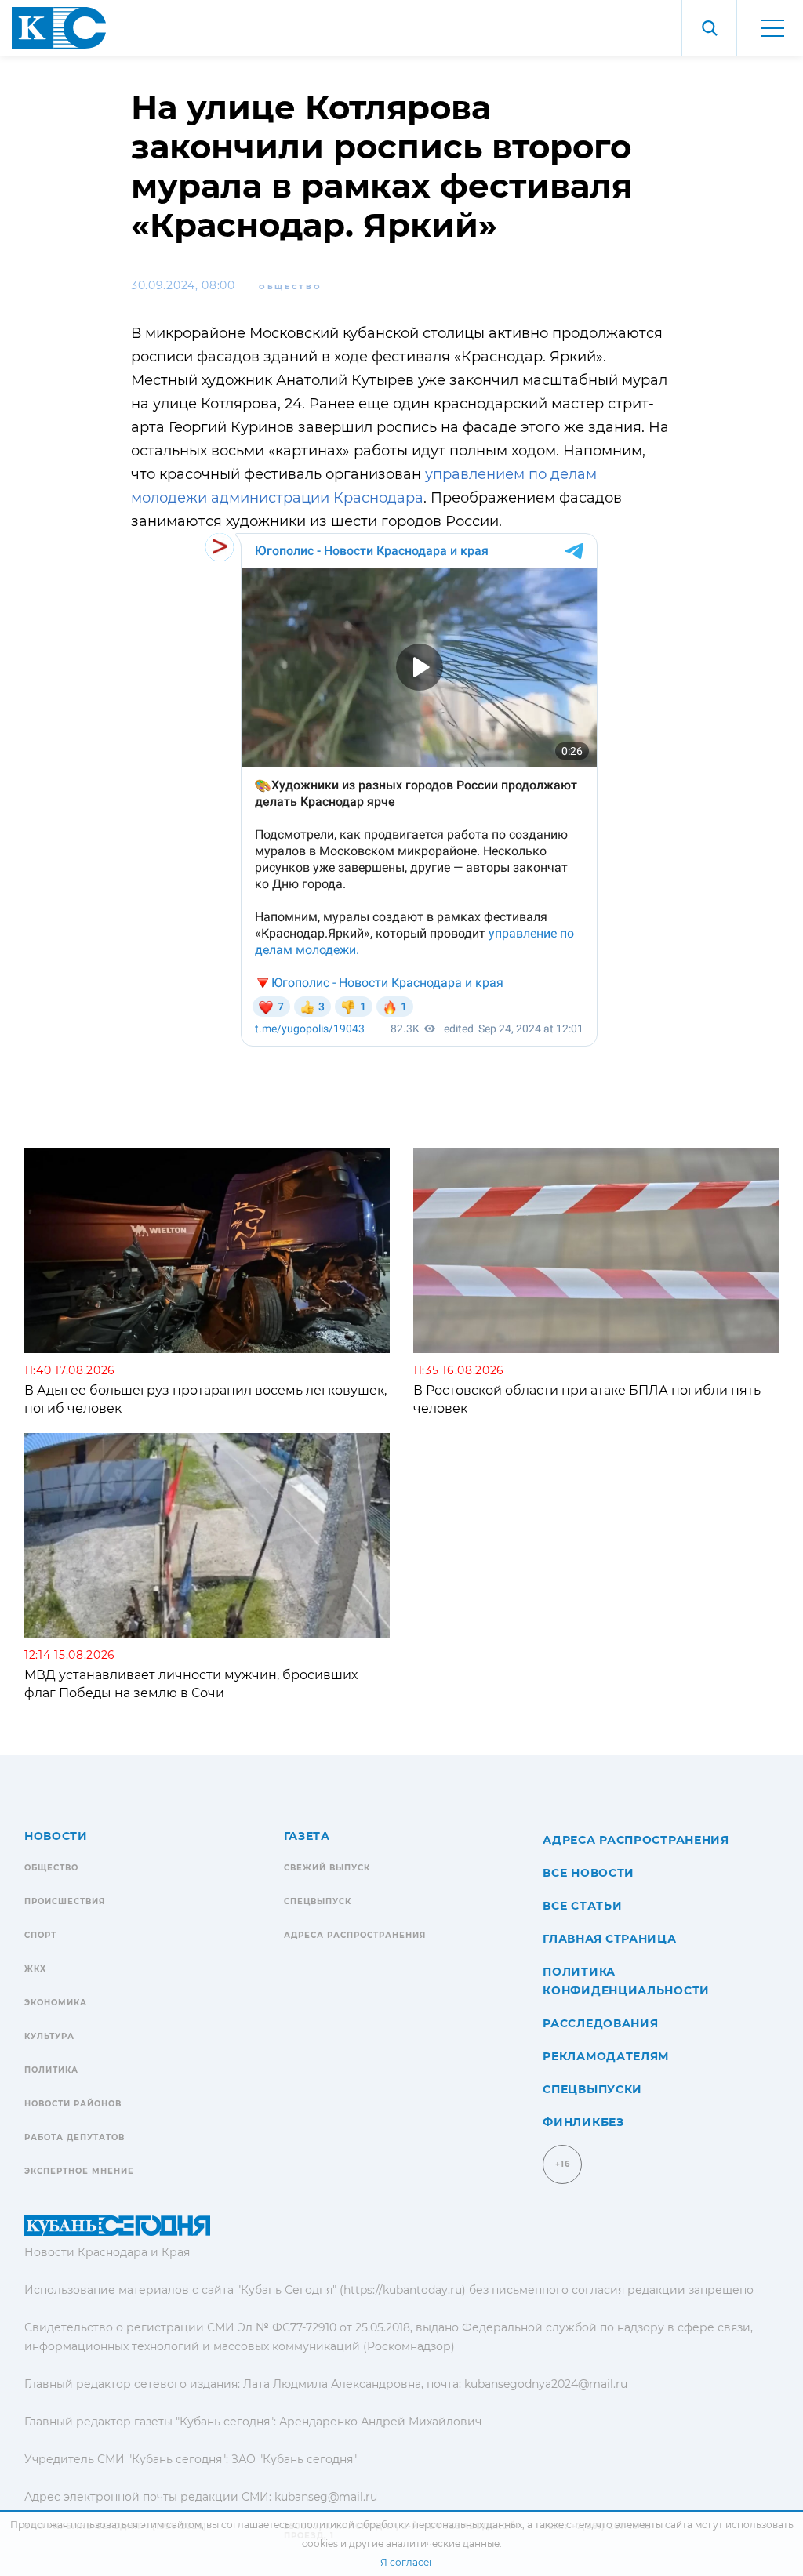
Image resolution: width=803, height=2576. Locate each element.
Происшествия (65, 1901)
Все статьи (582, 1906)
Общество (291, 287)
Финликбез (583, 2122)
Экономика (56, 2003)
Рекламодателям (606, 2056)
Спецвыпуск (318, 1901)
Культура (49, 2036)
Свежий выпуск (327, 1868)
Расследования (600, 2023)
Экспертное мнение (79, 2171)
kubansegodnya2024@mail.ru (546, 2384)
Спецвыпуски (592, 2089)
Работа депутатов (74, 2137)
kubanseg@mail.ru (326, 2497)
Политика (51, 2070)
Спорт (40, 1935)
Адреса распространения (355, 1935)
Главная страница (609, 1939)
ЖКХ (35, 1969)
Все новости (589, 1873)
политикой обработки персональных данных (411, 2525)
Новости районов (73, 2104)
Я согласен (408, 2562)
